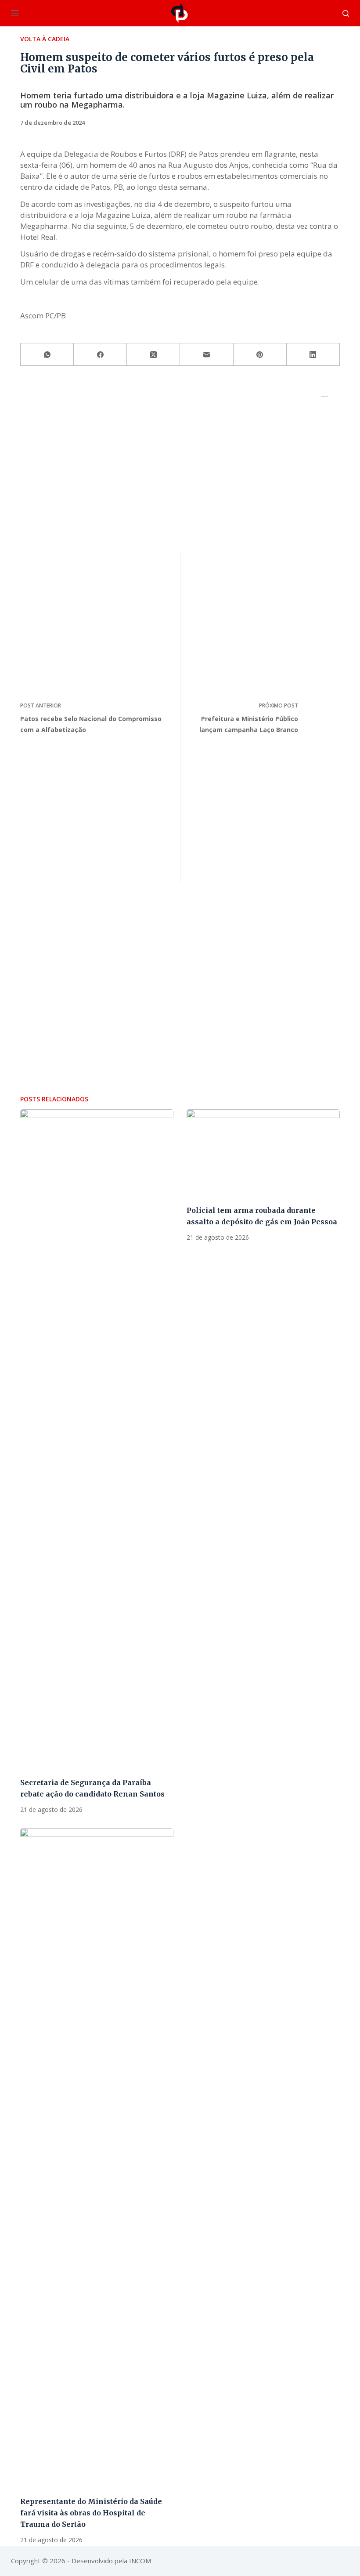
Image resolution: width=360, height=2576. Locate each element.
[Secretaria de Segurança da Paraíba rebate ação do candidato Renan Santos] (97, 1439)
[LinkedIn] (313, 355)
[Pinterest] (260, 355)
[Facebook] (100, 355)
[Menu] (15, 13)
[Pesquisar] (346, 13)
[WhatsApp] (47, 355)
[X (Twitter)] (153, 355)
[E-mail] (207, 355)
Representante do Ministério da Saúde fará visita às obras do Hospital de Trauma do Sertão (91, 2513)
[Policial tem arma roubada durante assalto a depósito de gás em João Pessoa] (263, 1152)
